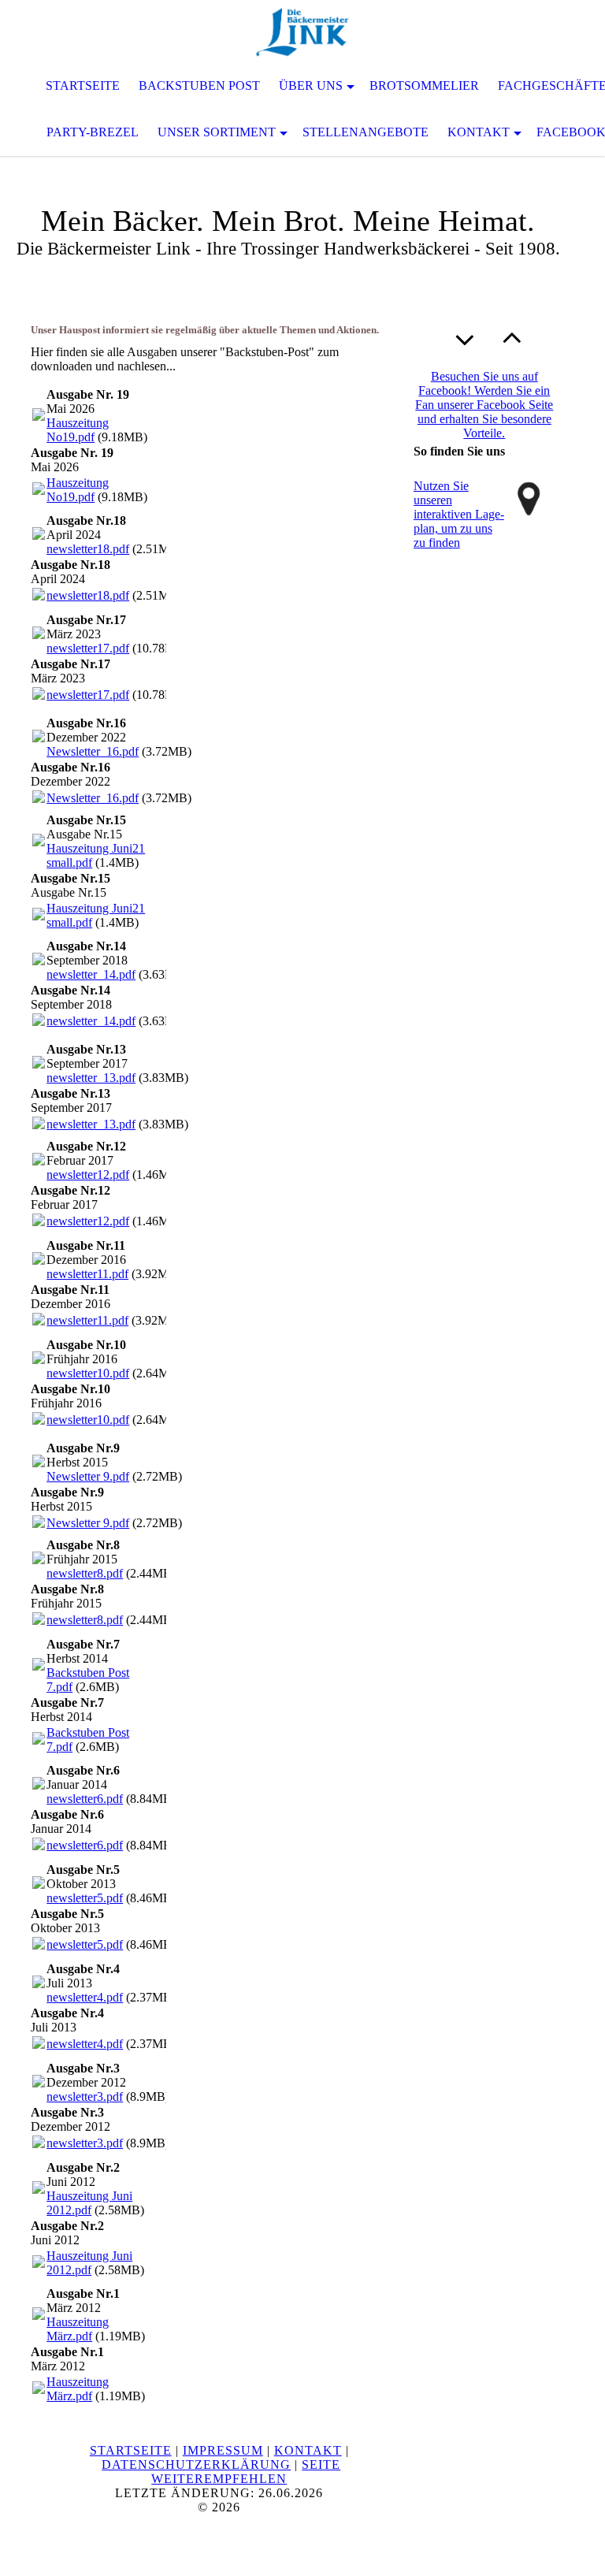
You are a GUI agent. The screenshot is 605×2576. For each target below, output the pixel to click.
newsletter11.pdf (87, 1274)
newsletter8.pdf (85, 1573)
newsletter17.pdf (88, 648)
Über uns (311, 85)
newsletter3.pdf (85, 2096)
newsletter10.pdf (88, 1373)
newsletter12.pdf (88, 1175)
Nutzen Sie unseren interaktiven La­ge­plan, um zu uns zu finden (459, 514)
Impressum (223, 2450)
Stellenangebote (366, 132)
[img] (302, 32)
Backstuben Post (199, 85)
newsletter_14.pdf (91, 974)
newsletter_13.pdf (91, 1078)
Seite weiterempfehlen (246, 2472)
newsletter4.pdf (85, 1997)
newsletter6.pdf (85, 1799)
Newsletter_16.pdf (93, 751)
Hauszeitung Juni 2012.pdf (89, 2203)
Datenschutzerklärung (196, 2464)
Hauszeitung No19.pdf (78, 430)
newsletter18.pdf (88, 549)
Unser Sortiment (217, 132)
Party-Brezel (93, 132)
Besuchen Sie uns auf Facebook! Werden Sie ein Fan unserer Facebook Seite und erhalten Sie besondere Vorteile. (484, 405)
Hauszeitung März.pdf (78, 2329)
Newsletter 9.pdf (88, 1476)
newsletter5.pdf (85, 1898)
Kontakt (479, 132)
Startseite (83, 85)
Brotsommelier (424, 85)
